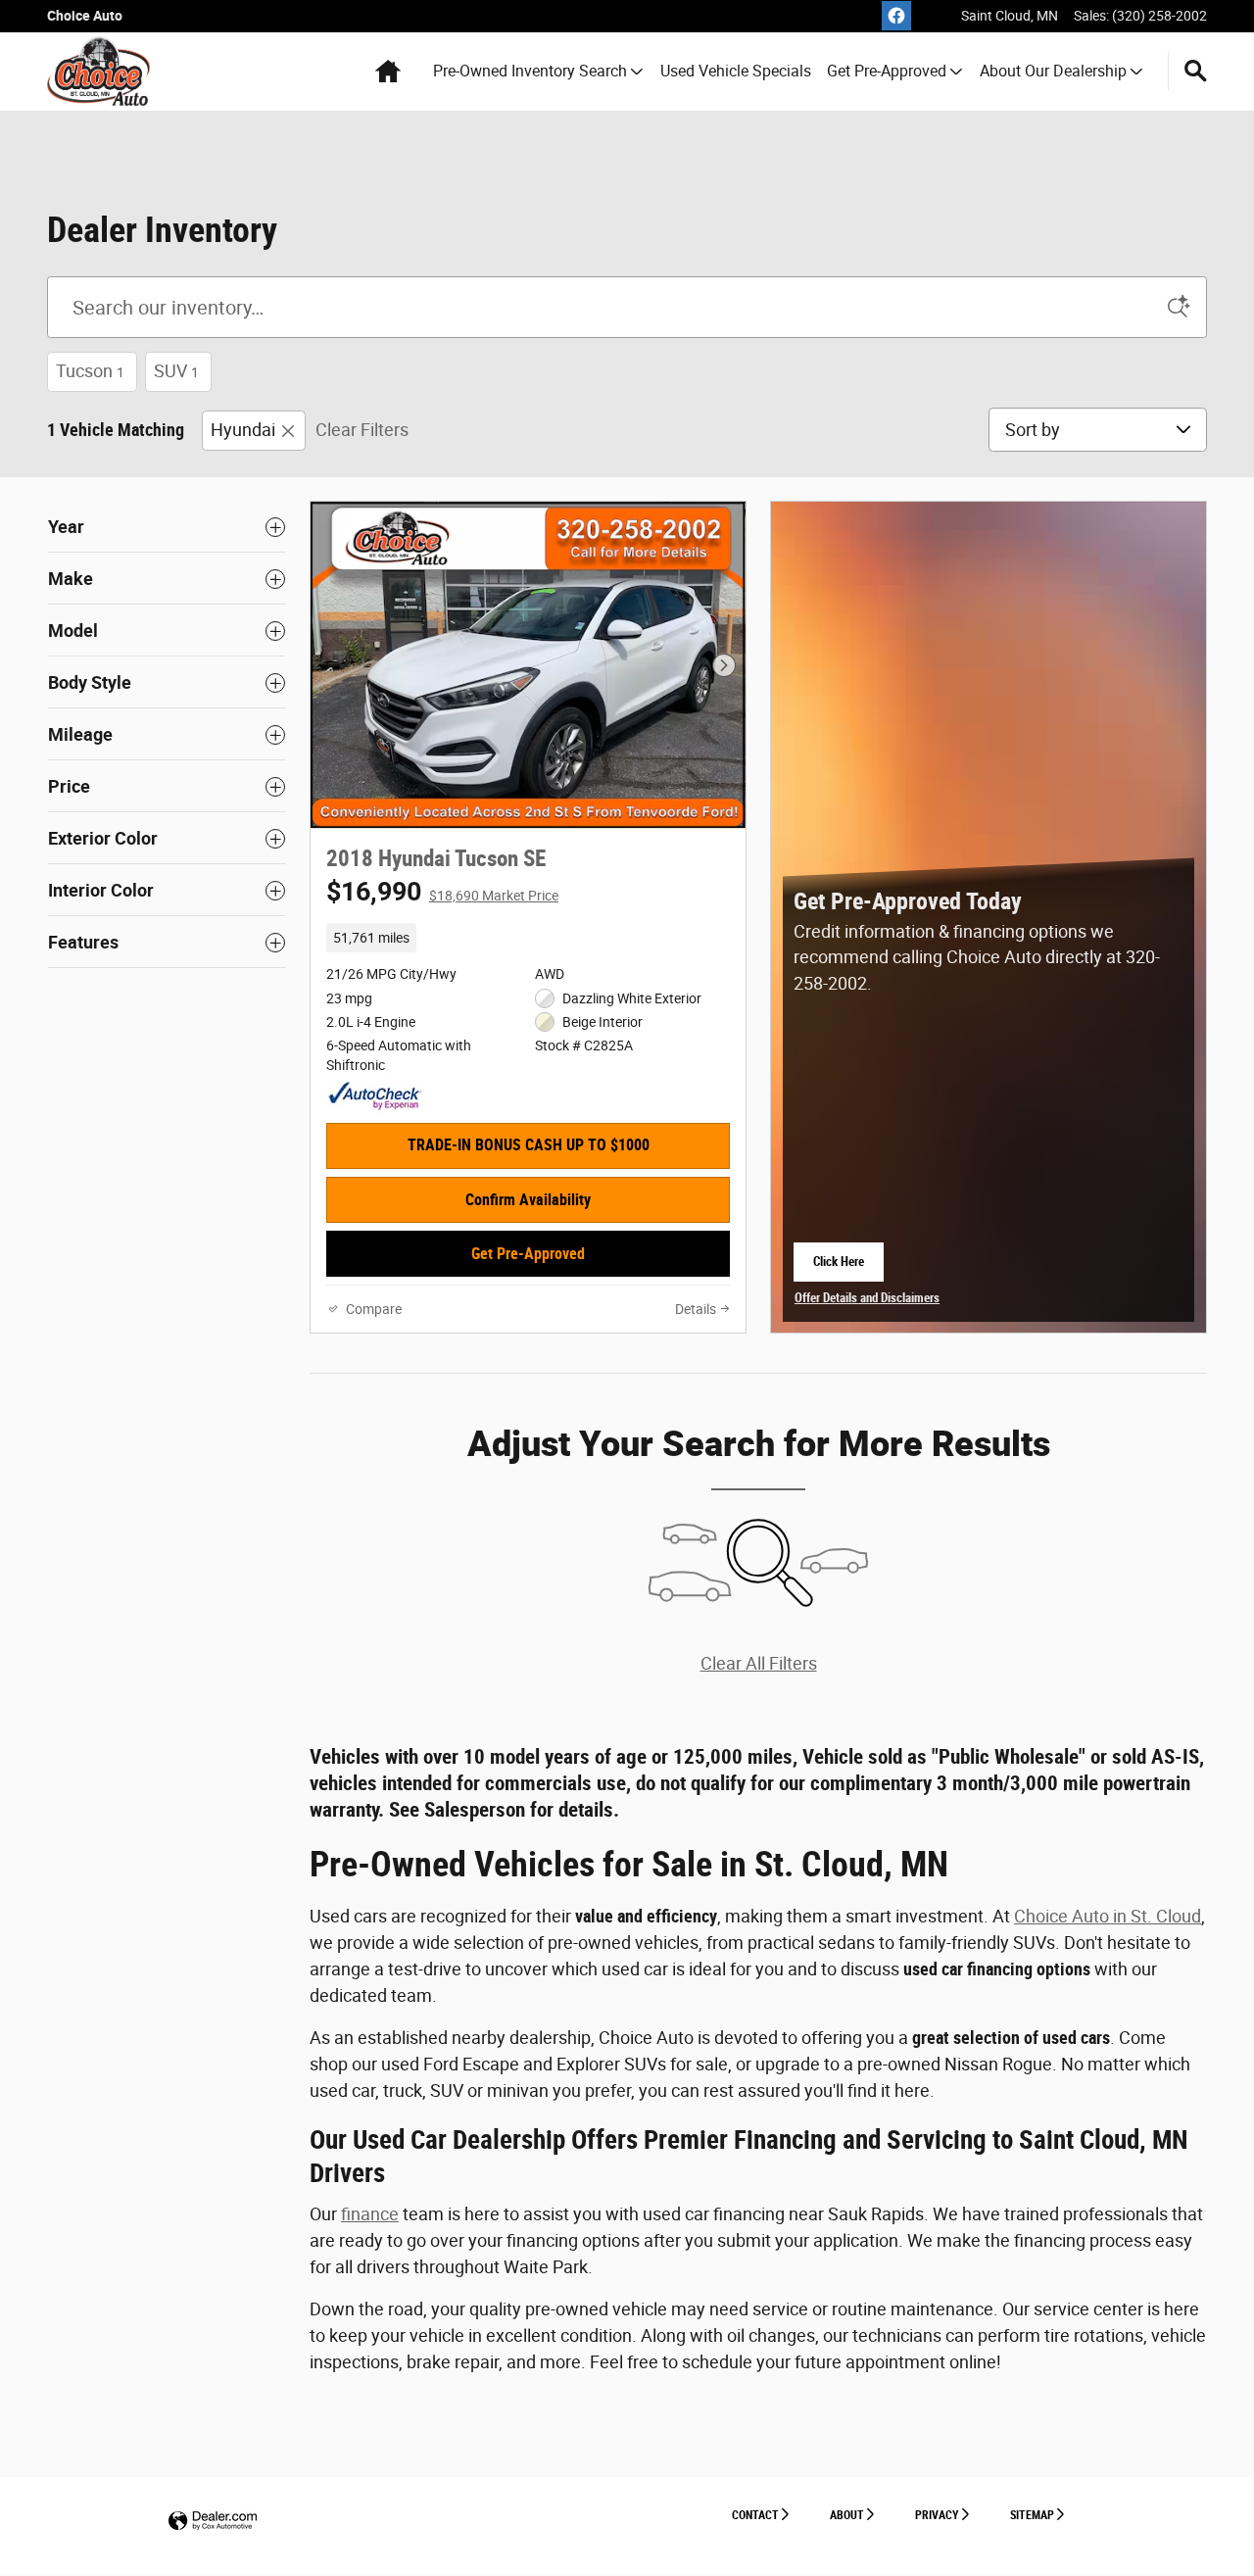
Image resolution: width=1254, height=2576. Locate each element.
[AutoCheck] (375, 1096)
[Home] (98, 72)
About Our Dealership (1053, 71)
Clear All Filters (759, 1663)
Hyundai (243, 430)
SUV (176, 371)
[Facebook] (896, 16)
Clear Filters (362, 430)
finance (370, 2214)
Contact (755, 2515)
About (847, 2515)
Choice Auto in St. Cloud (1108, 1916)
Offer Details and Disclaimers (867, 1300)
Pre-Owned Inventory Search (530, 71)
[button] (528, 938)
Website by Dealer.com (213, 2522)
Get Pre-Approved (887, 71)
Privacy (937, 2515)
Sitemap (1032, 2515)
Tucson (90, 371)
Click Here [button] (848, 1268)
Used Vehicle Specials (736, 71)
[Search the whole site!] (1196, 72)
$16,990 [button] (442, 892)
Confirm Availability (528, 1200)
